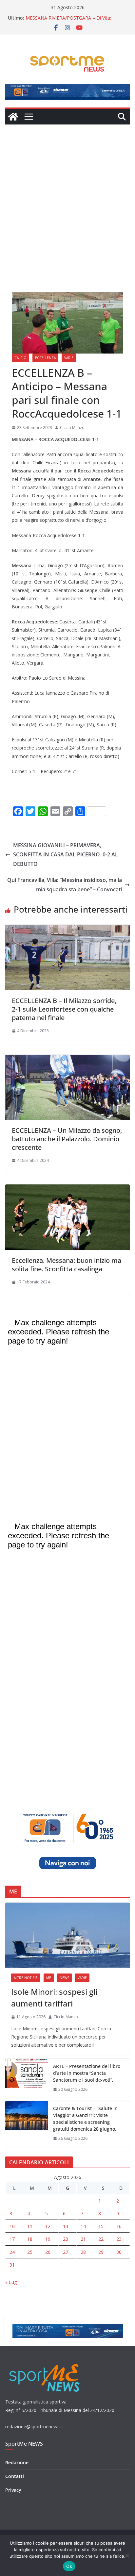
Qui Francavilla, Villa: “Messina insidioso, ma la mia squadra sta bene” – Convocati (65, 885)
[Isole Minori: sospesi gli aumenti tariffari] (67, 1935)
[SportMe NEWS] (13, 117)
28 (83, 2252)
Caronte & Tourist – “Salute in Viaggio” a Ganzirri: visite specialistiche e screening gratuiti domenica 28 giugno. (85, 2119)
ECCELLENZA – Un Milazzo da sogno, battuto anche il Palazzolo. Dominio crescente (67, 1139)
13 (66, 2226)
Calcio (20, 358)
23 (119, 2239)
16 (119, 2226)
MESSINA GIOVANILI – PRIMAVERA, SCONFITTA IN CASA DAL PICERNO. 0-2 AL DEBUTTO (66, 855)
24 (12, 2252)
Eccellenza (45, 358)
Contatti (15, 2476)
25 (30, 2252)
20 (66, 2239)
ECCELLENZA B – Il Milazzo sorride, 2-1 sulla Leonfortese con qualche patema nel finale (64, 1009)
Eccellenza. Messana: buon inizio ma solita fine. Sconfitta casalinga (67, 1265)
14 (83, 2226)
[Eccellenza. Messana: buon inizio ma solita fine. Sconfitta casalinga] (67, 1189)
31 (12, 2265)
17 (12, 2239)
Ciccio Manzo (72, 428)
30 (119, 2252)
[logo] (45, 2363)
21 (83, 2239)
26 (48, 2252)
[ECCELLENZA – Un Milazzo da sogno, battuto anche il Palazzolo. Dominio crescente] (67, 1059)
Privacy (13, 2490)
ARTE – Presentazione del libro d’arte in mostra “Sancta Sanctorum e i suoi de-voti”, (87, 2073)
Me (49, 1978)
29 (101, 2252)
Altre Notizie (26, 1978)
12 (48, 2226)
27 (66, 2252)
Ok (69, 2566)
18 (30, 2239)
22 (101, 2239)
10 (12, 2226)
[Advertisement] (67, 195)
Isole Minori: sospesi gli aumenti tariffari (54, 1998)
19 (48, 2239)
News (64, 1978)
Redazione (17, 2462)
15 (101, 2226)
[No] (127, 2555)
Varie (69, 358)
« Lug (11, 2282)
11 (30, 2226)
